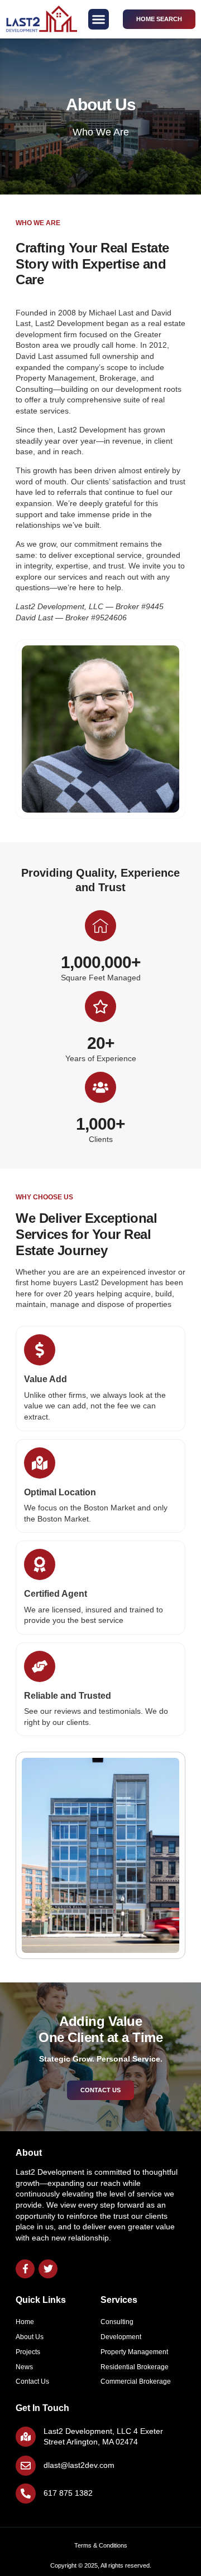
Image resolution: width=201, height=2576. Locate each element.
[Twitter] (48, 2269)
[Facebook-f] (25, 2269)
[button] (99, 20)
